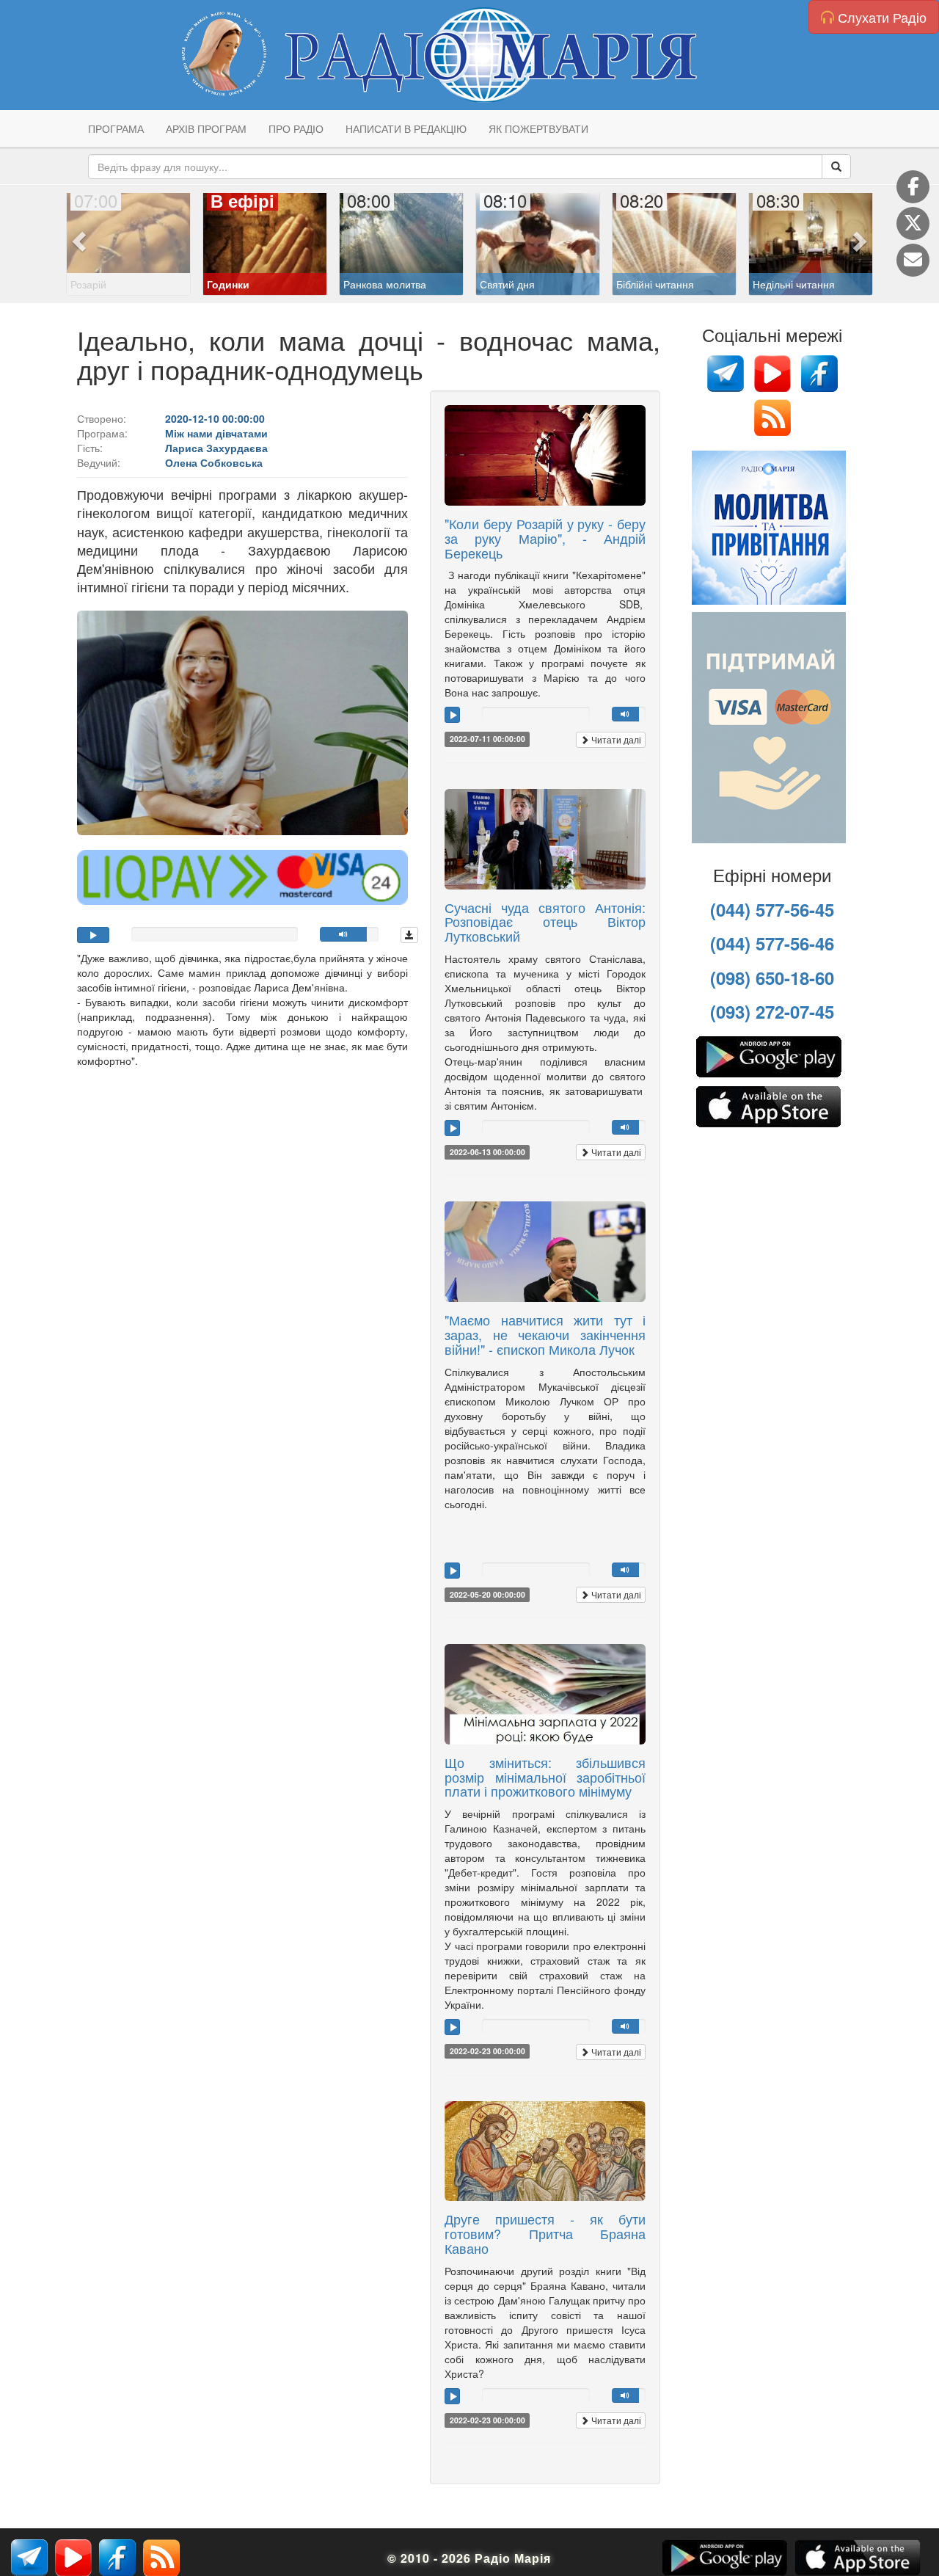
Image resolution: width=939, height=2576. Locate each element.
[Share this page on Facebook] (913, 187)
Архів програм (206, 128)
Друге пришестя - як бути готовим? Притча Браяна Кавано (545, 2233)
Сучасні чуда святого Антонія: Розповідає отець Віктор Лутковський (545, 922)
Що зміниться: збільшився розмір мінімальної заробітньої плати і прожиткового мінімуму (545, 1777)
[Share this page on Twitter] (913, 223)
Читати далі (615, 739)
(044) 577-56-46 (772, 943)
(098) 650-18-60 (772, 978)
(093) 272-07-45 (772, 1011)
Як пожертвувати (538, 128)
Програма (116, 128)
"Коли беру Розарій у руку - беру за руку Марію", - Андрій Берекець (545, 538)
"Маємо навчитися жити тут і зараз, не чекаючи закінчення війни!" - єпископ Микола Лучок (545, 1334)
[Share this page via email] (913, 260)
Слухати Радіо (880, 17)
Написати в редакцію (406, 128)
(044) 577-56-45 (772, 909)
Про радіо (296, 128)
